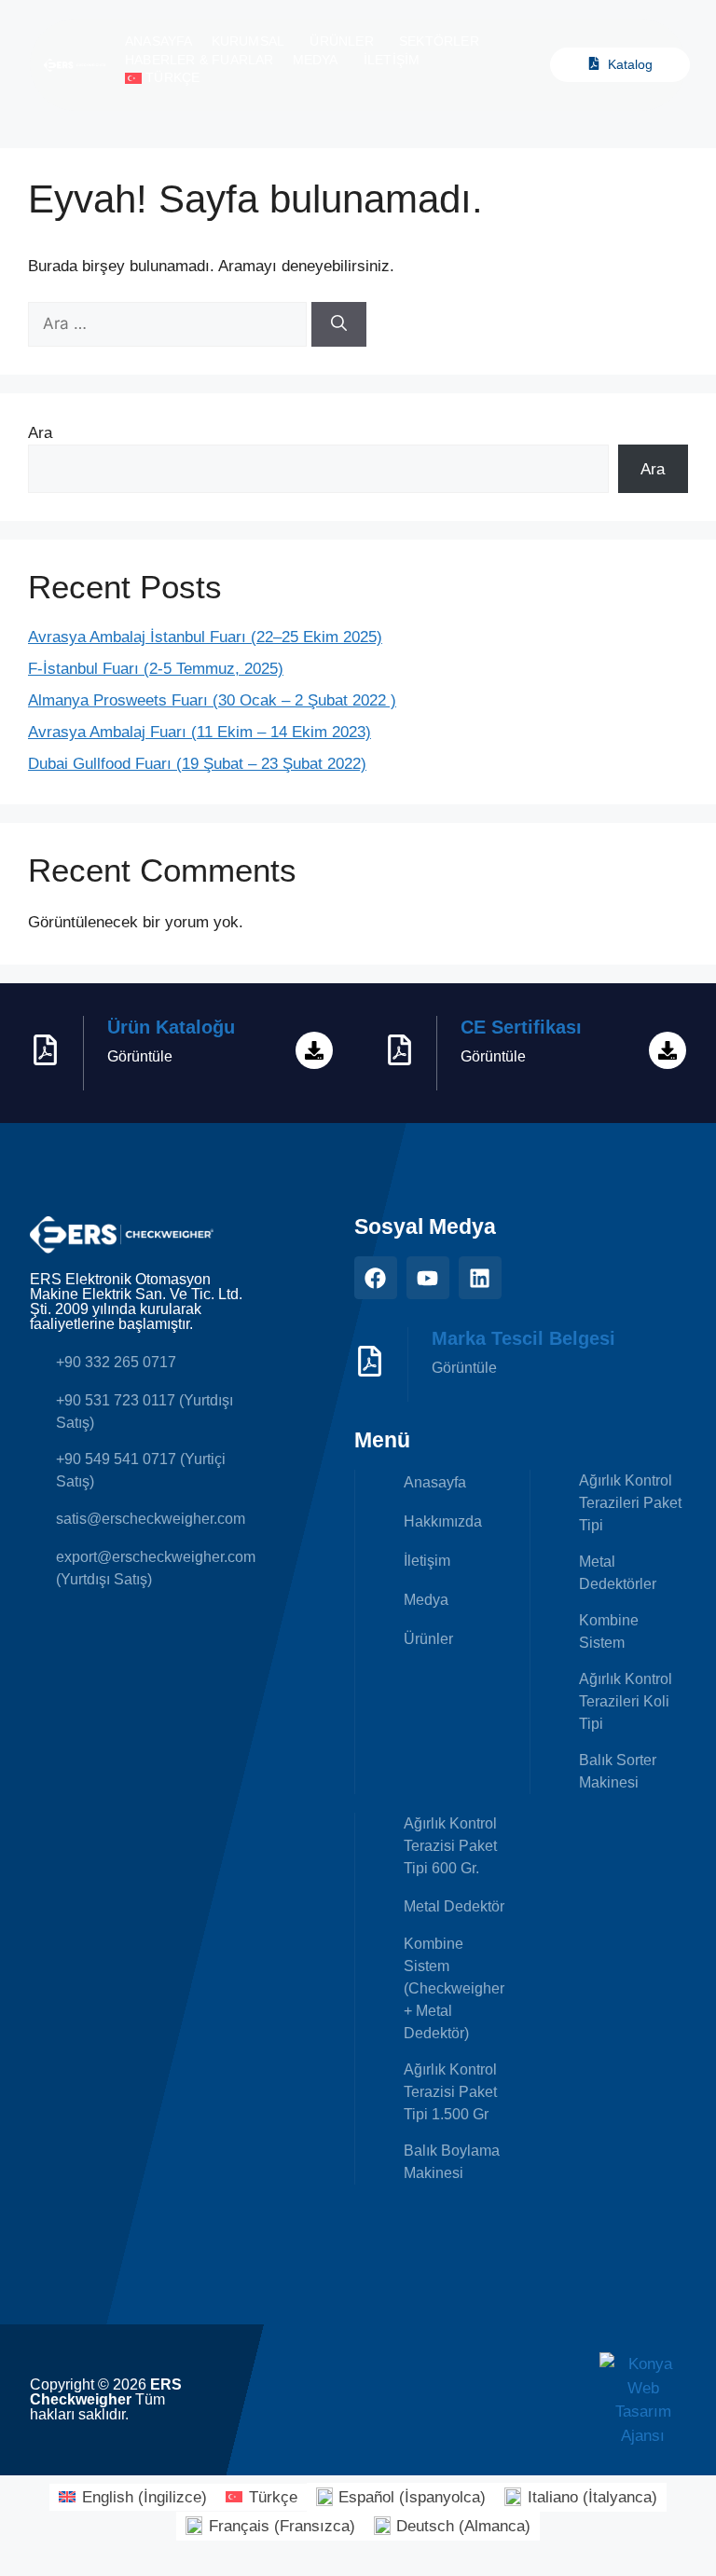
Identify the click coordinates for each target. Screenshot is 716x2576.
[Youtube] (428, 1278)
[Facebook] (376, 1278)
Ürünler (341, 41)
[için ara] (170, 324)
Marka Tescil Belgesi (523, 1338)
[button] (166, 78)
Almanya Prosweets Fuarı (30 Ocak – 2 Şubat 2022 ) (212, 700)
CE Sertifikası (521, 1027)
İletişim (392, 60)
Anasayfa (159, 41)
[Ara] (339, 324)
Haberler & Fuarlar (200, 60)
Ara (40, 433)
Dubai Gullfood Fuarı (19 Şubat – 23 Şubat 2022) (197, 764)
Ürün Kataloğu (171, 1027)
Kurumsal (248, 41)
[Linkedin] (480, 1278)
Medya (316, 60)
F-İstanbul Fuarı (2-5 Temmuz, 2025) (156, 669)
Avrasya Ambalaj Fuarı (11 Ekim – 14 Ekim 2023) (200, 732)
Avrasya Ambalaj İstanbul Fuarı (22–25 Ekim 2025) (205, 637)
